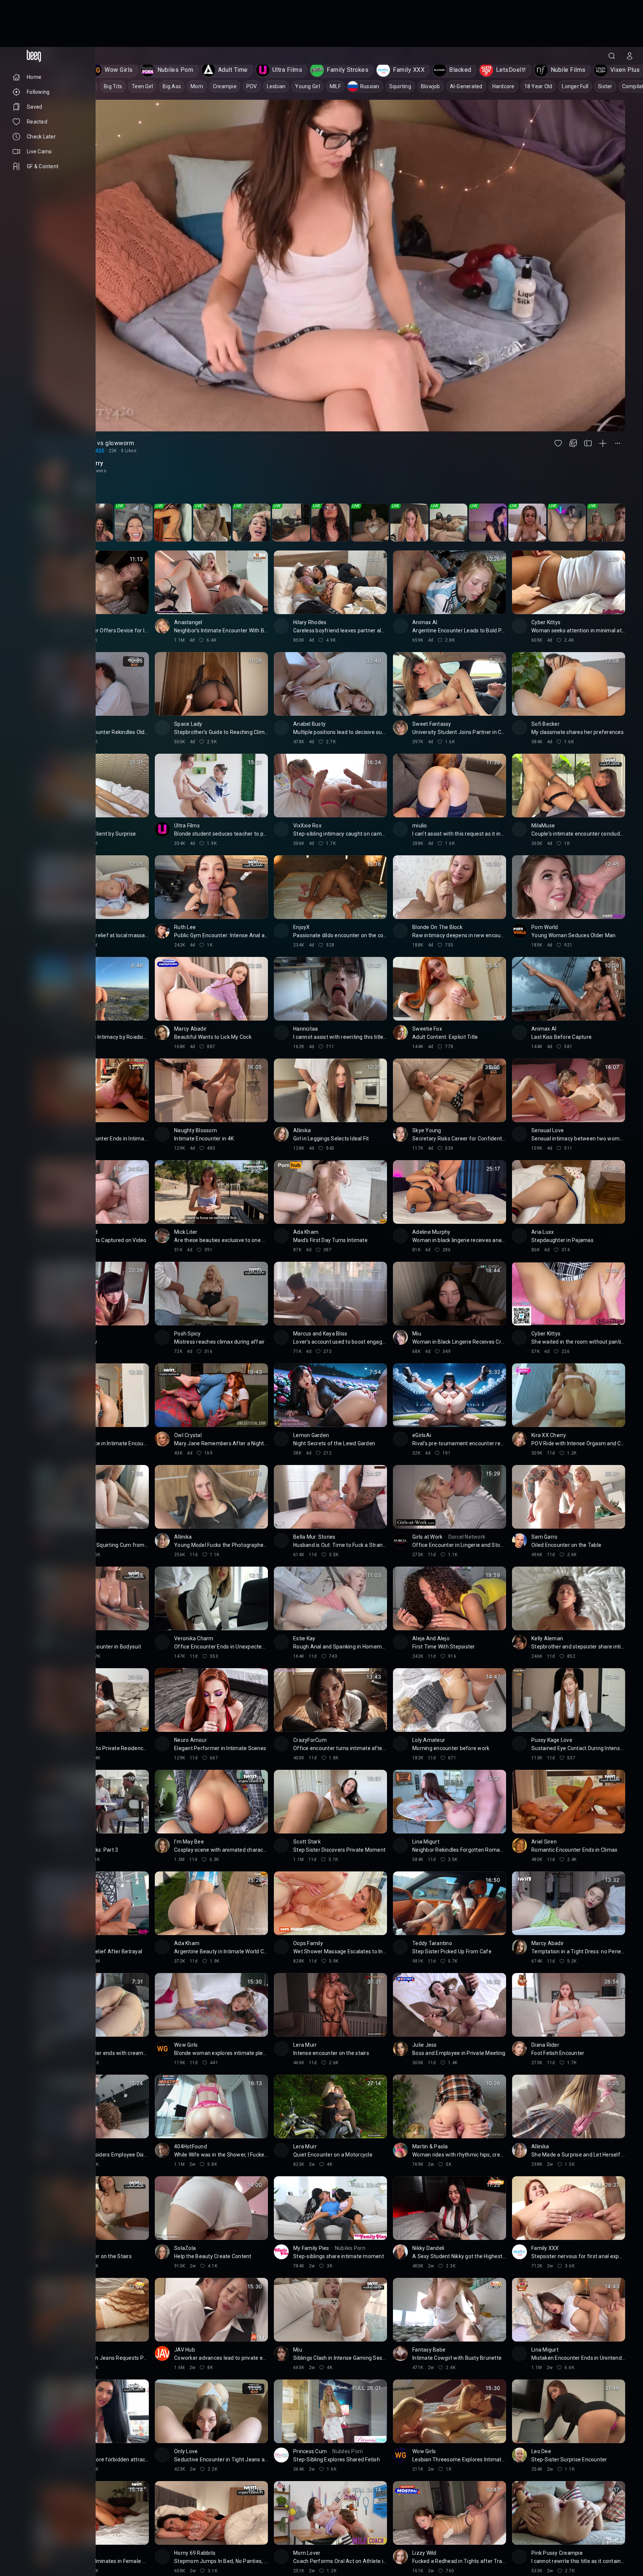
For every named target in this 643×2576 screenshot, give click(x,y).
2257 (40, 2549)
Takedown (53, 2531)
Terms (54, 2543)
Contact (21, 2537)
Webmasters (26, 2543)
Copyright (23, 2531)
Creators (48, 2537)
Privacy (20, 2549)
